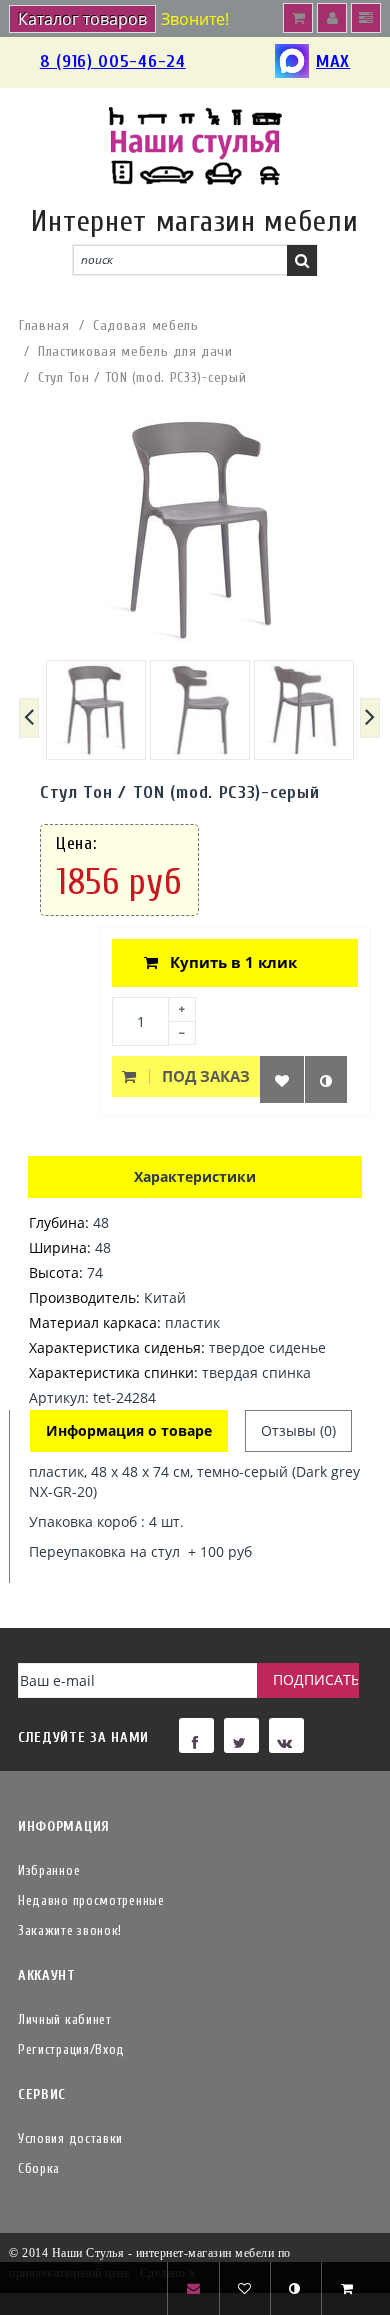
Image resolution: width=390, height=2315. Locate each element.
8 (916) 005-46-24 (113, 61)
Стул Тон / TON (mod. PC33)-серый (142, 377)
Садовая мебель (146, 325)
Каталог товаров (82, 19)
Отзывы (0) (298, 1430)
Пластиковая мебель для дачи (135, 351)
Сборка (39, 2168)
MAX (333, 61)
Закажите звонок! (70, 1930)
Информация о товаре (129, 1430)
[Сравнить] (326, 1079)
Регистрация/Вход (71, 2049)
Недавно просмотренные (91, 1900)
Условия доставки (70, 2138)
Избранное (49, 1870)
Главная (44, 325)
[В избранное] (282, 1079)
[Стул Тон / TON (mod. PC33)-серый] (96, 710)
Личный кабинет (65, 2019)
